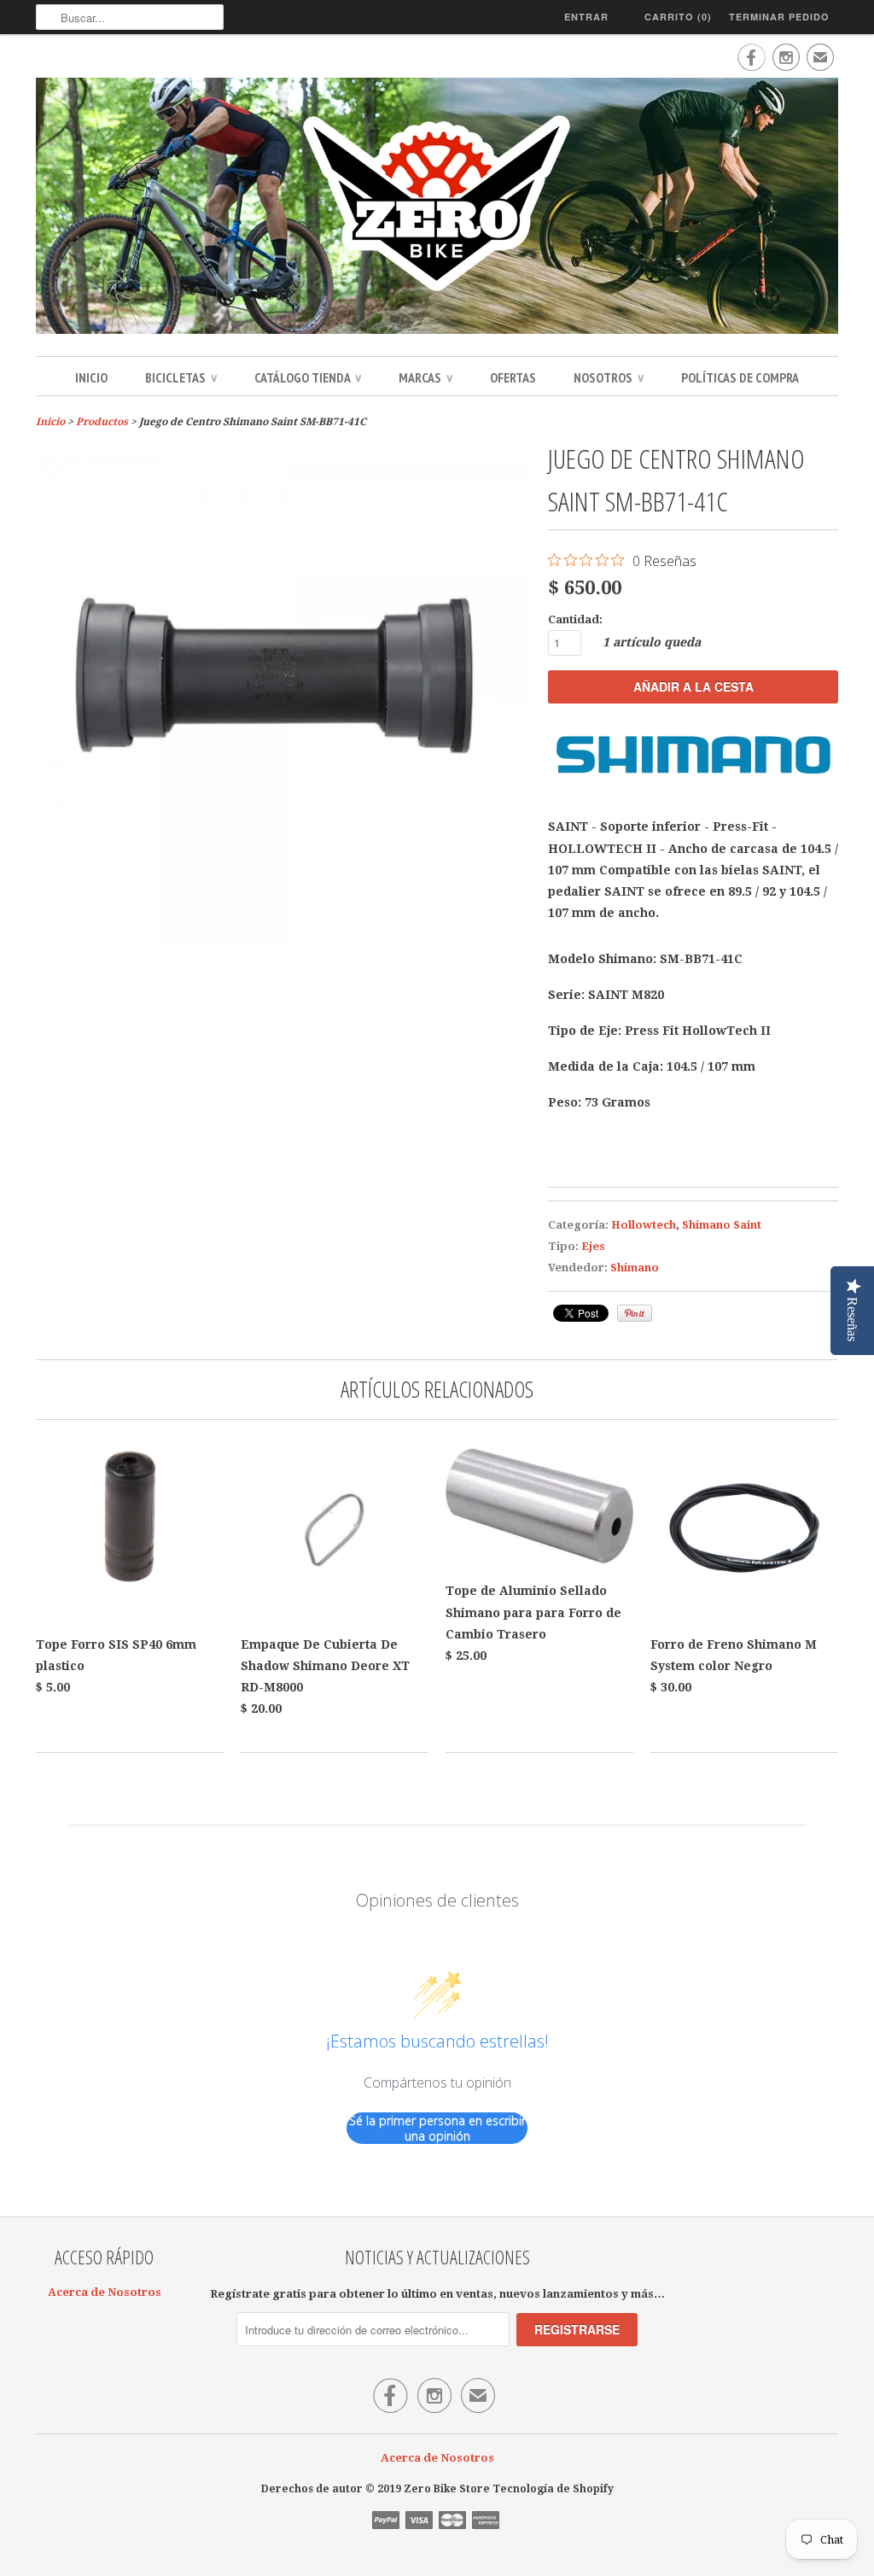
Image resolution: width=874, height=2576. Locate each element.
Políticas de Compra (740, 377)
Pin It (635, 1313)
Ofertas (513, 377)
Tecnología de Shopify (553, 2489)
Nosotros (609, 377)
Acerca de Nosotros (105, 2292)
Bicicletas (181, 377)
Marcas (425, 377)
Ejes (593, 1246)
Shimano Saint (722, 1225)
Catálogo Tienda (308, 377)
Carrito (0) (678, 17)
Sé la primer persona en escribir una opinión (437, 2128)
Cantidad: (575, 619)
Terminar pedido (779, 17)
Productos (102, 422)
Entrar (586, 17)
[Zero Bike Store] (437, 208)
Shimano (635, 1268)
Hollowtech (644, 1225)
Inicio (91, 377)
